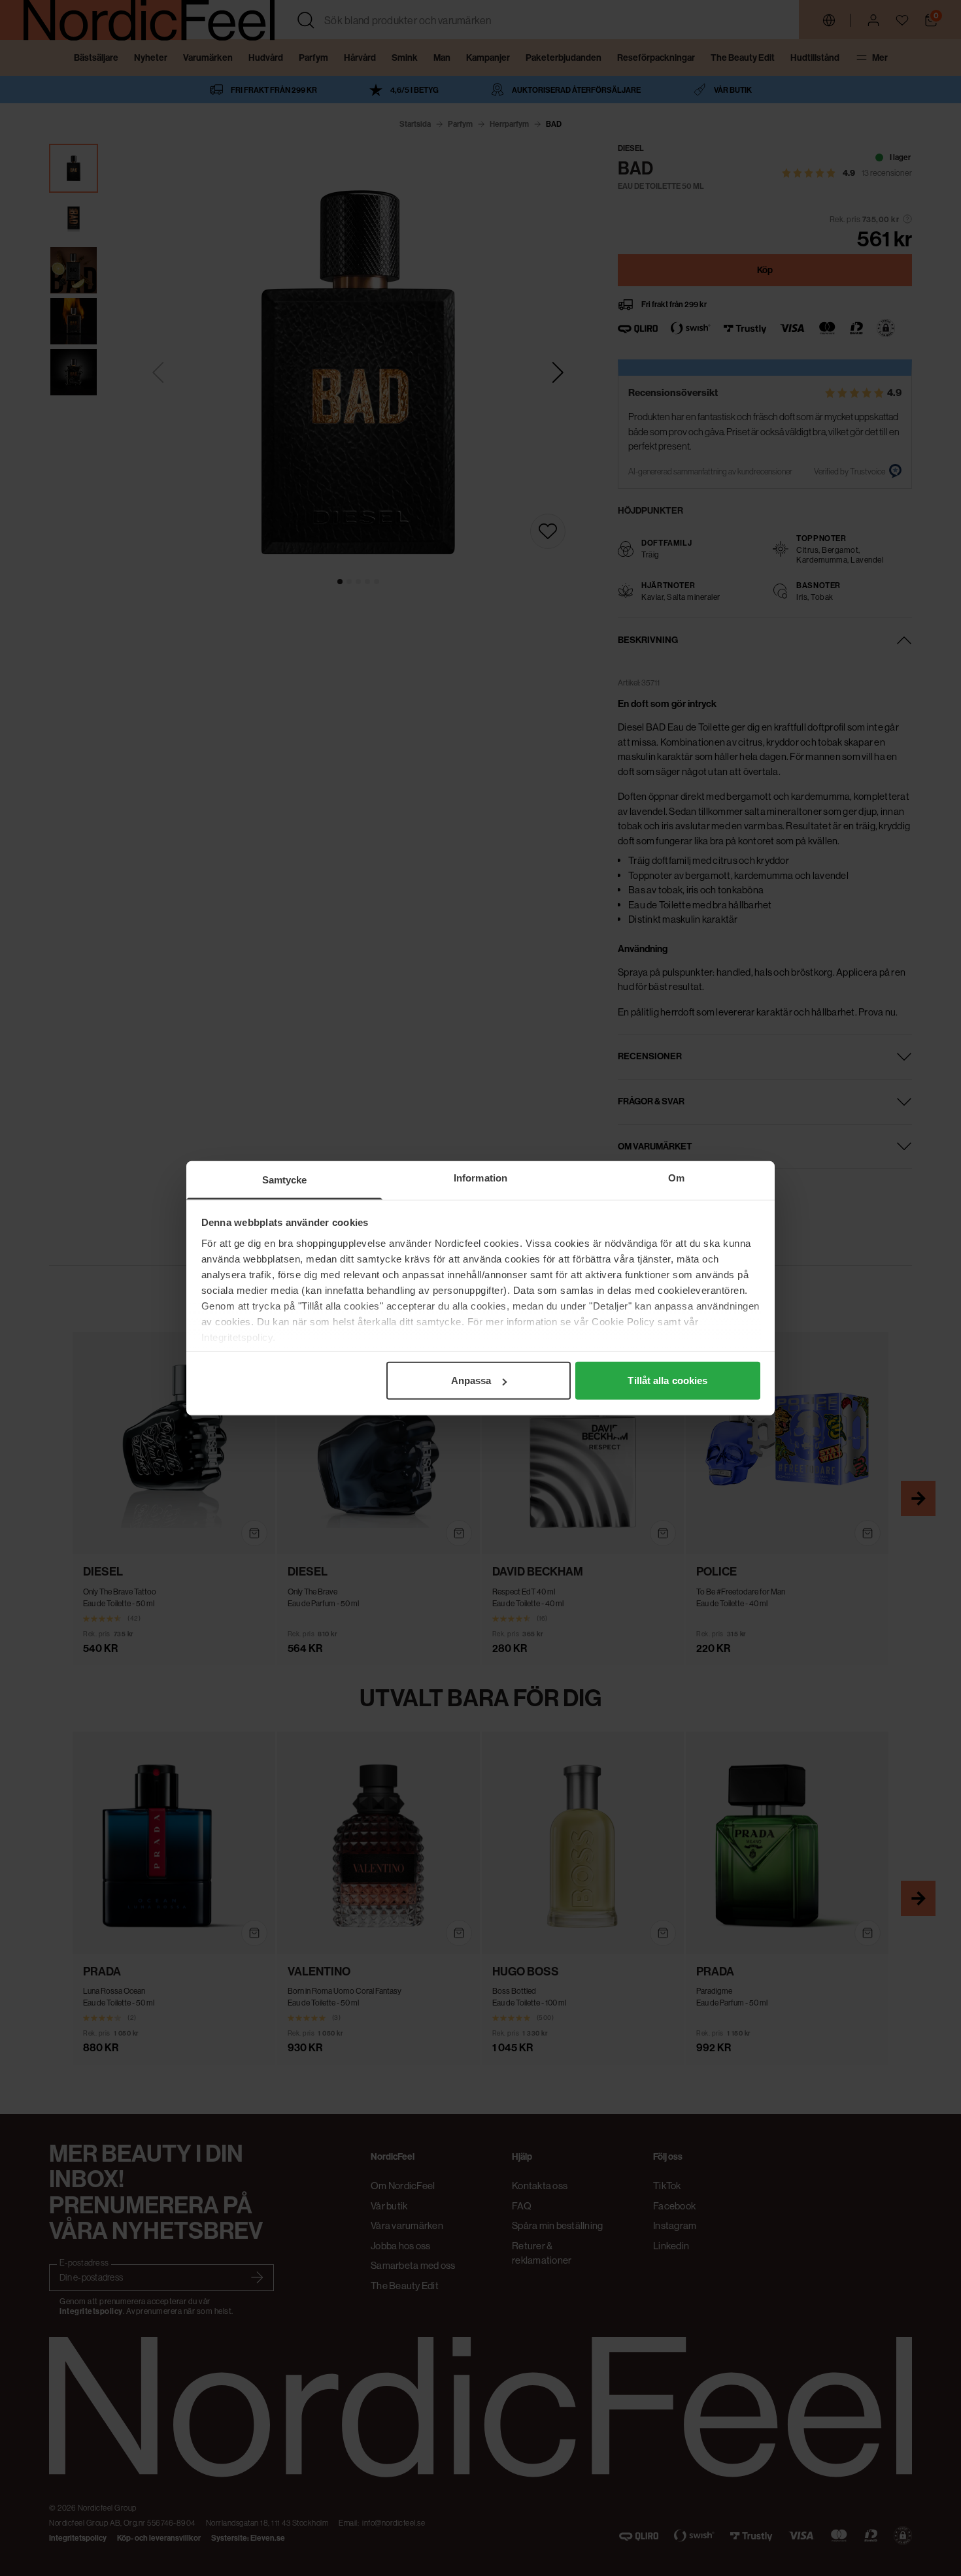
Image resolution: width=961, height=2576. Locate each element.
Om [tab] (676, 1178)
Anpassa (471, 1380)
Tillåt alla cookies (667, 1380)
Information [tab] (480, 1178)
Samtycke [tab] (285, 1180)
